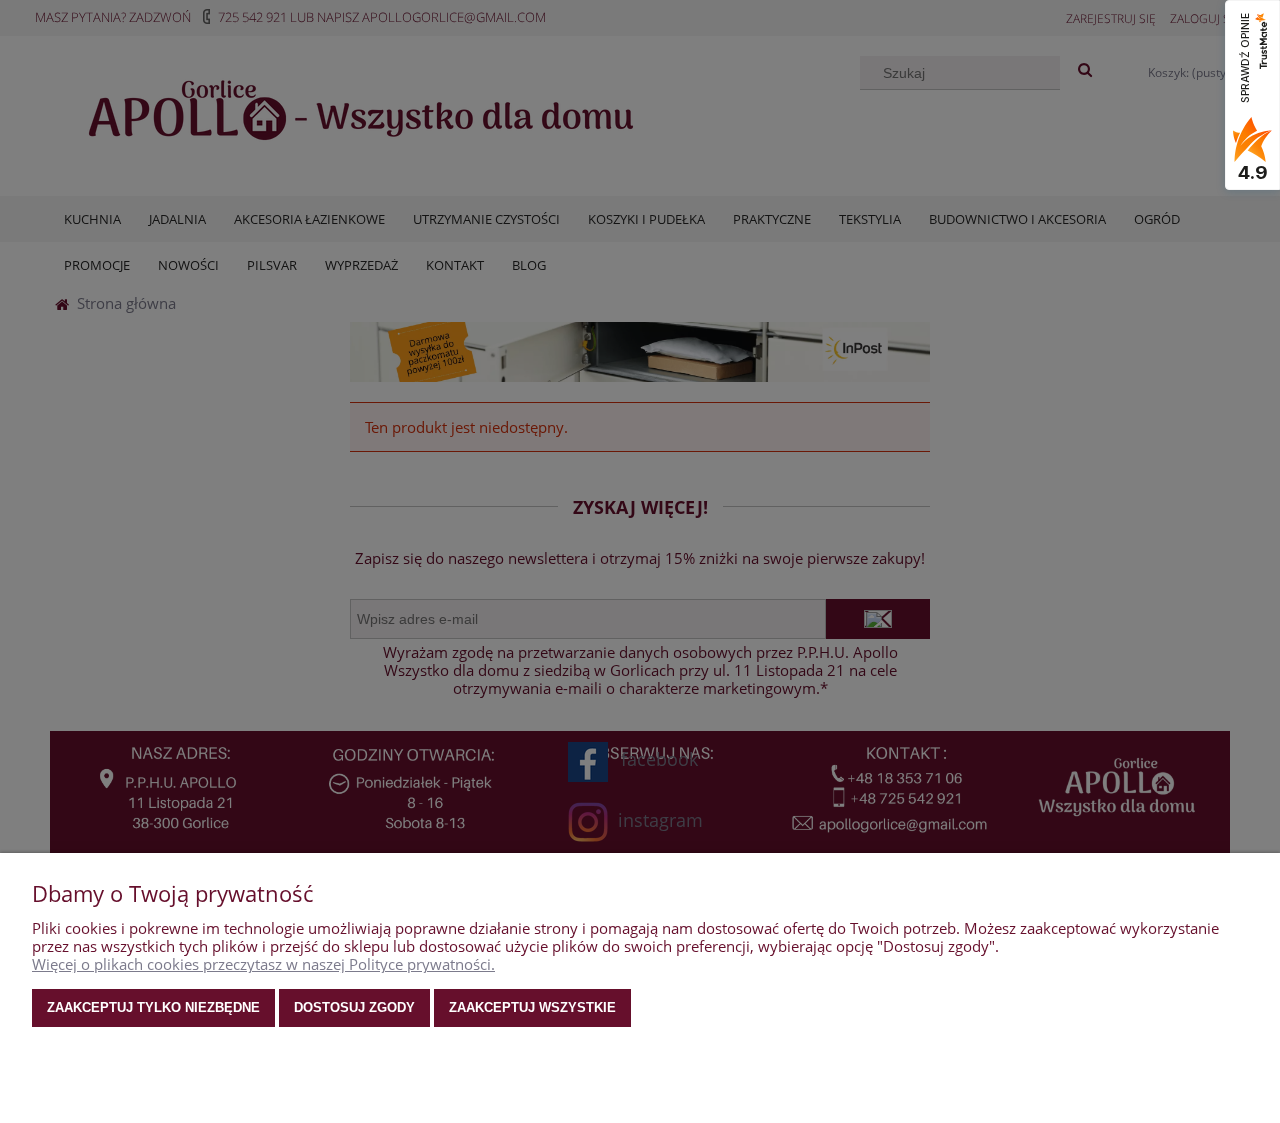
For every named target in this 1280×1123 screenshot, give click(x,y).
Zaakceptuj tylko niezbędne (153, 1007)
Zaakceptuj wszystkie (532, 1007)
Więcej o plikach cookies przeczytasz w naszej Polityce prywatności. (263, 964)
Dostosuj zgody (354, 1007)
